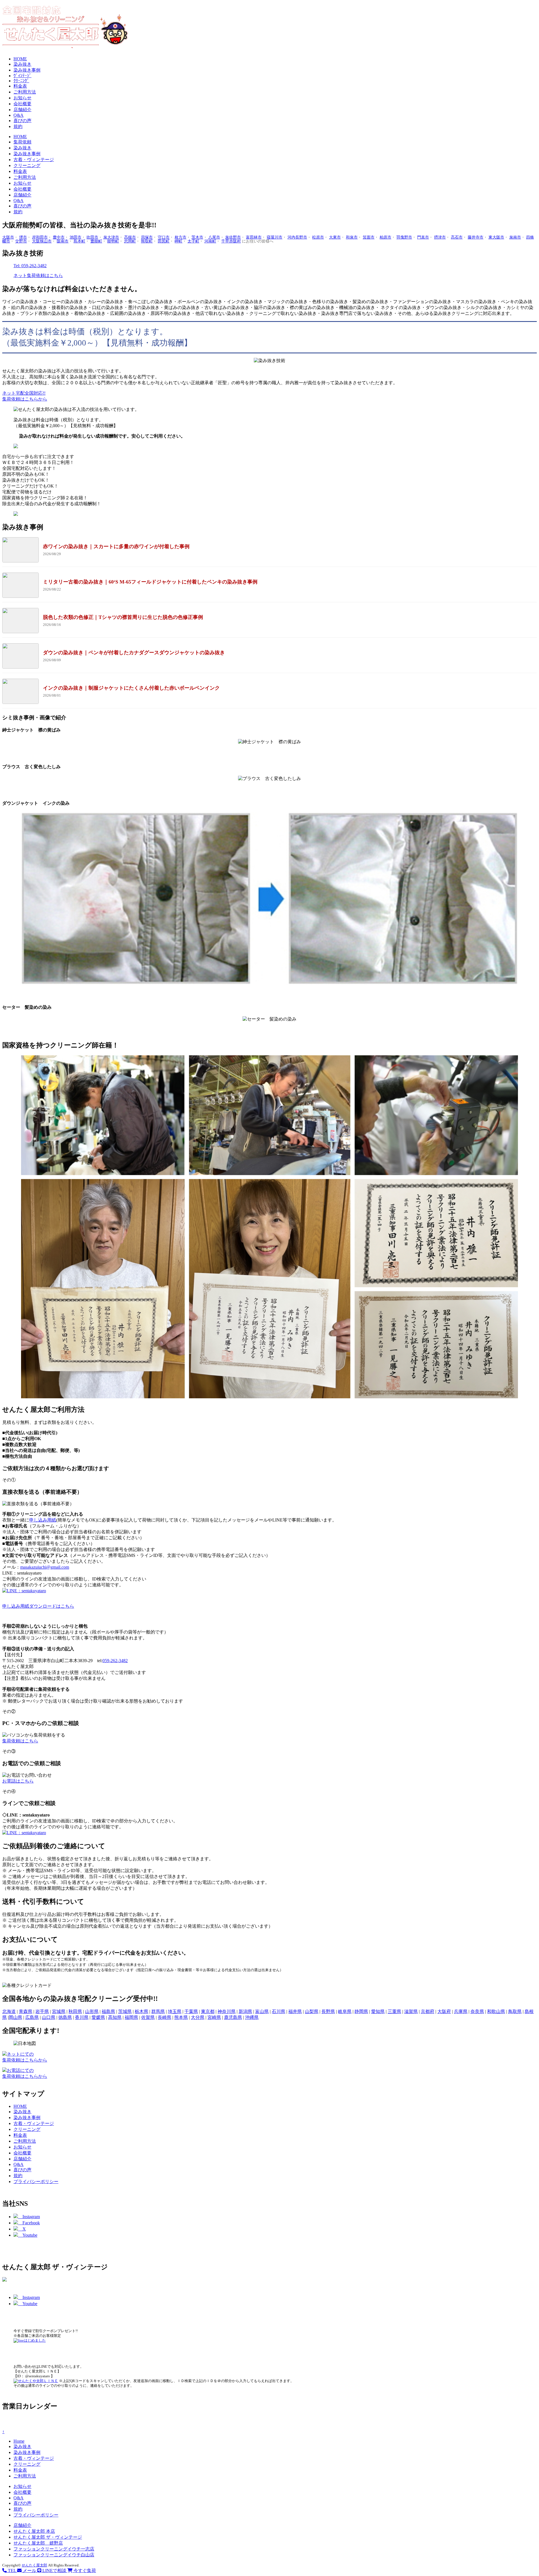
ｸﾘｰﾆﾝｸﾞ (21, 81)
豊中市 (59, 237)
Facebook (29, 2223)
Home (19, 2441)
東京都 (208, 2011)
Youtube (28, 2235)
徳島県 (65, 2017)
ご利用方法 (25, 92)
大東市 (335, 237)
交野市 (21, 241)
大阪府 (444, 2011)
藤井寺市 (476, 237)
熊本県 (181, 2017)
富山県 (262, 2011)
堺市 (23, 237)
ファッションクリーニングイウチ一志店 (54, 2549)
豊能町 (96, 241)
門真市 (423, 237)
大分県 (198, 2017)
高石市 (457, 237)
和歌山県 (496, 2011)
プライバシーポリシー (36, 2182)
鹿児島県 (233, 2017)
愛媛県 (98, 2017)
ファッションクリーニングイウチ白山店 (54, 2555)
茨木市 (197, 237)
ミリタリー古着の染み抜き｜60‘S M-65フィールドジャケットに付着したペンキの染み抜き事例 (150, 582)
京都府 (428, 2011)
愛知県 (378, 2011)
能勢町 (113, 241)
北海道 (9, 2011)
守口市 (164, 237)
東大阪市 (496, 237)
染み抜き (22, 64)
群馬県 (158, 2011)
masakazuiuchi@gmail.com (45, 1567)
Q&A (19, 115)
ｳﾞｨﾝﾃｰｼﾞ (22, 76)
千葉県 (191, 2011)
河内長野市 (297, 237)
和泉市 (352, 237)
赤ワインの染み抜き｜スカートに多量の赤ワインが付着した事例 (116, 546)
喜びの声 (22, 121)
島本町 (79, 241)
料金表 (20, 86)
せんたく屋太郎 (34, 2565)
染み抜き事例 (27, 70)
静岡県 (361, 2011)
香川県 (82, 2017)
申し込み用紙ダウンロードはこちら (38, 1606)
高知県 (115, 2017)
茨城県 (125, 2011)
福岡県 (131, 2017)
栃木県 (141, 2011)
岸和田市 (40, 237)
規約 (18, 126)
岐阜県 (345, 2011)
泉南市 (515, 237)
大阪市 (8, 237)
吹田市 (92, 237)
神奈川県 (227, 2011)
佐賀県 (148, 2017)
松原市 (318, 237)
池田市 (76, 237)
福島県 (108, 2011)
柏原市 (385, 237)
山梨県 (312, 2011)
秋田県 (75, 2011)
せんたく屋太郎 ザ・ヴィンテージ (48, 2537)
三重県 (394, 2011)
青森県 (26, 2011)
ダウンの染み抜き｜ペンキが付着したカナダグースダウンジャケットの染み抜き (134, 653)
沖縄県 (252, 2017)
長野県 (328, 2011)
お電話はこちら (18, 1781)
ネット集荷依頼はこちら (38, 275)
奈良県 (477, 2011)
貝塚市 (147, 237)
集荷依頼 (22, 142)
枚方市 (181, 237)
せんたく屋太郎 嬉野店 (38, 2543)
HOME (20, 59)
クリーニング (27, 165)
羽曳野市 (404, 237)
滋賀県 (411, 2011)
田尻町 (164, 241)
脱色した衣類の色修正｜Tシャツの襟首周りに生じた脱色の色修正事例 (123, 617)
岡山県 (15, 2017)
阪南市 (63, 241)
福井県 (295, 2011)
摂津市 (440, 237)
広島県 (32, 2017)
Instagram (29, 2217)
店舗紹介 (22, 110)
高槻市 (130, 237)
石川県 (278, 2011)
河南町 (210, 241)
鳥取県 (515, 2011)
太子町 (193, 241)
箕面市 (369, 237)
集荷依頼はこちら (20, 1741)
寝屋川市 (275, 237)
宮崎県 (214, 2017)
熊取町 (147, 241)
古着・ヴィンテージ (34, 160)
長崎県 (165, 2017)
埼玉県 (175, 2011)
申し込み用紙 (43, 1520)
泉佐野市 (233, 237)
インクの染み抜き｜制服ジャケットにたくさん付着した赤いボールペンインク (131, 688)
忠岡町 (130, 241)
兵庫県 (461, 2011)
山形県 (92, 2011)
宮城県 (59, 2011)
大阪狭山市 (42, 241)
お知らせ (22, 98)
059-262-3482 (115, 1661)
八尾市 (214, 237)
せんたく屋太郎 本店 (34, 2531)
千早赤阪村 (231, 241)
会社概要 (22, 104)
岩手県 (42, 2011)
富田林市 (254, 237)
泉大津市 (111, 237)
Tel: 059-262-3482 (30, 266)
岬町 (179, 241)
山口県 (49, 2017)
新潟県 (245, 2011)
